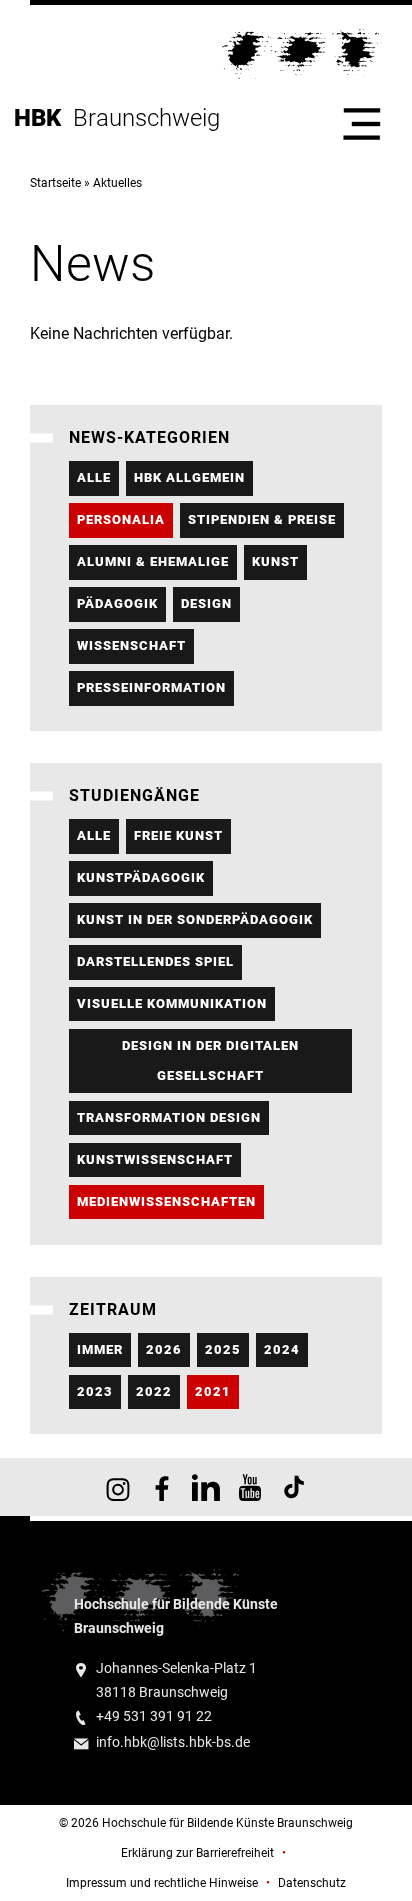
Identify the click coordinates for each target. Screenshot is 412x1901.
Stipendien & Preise (262, 519)
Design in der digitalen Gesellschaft (210, 1060)
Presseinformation (151, 687)
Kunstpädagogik (141, 877)
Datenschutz (312, 1883)
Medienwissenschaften (166, 1201)
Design (206, 603)
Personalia (121, 519)
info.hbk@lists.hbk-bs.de (173, 1742)
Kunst (275, 561)
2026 (164, 1349)
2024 (282, 1349)
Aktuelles (117, 183)
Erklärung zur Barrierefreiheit (197, 1853)
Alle (94, 477)
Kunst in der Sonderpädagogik (195, 919)
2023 (95, 1391)
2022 (154, 1391)
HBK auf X (206, 1487)
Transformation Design (169, 1117)
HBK (43, 118)
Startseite (55, 183)
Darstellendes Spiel (155, 961)
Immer (100, 1349)
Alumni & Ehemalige (153, 561)
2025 (223, 1349)
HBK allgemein (189, 477)
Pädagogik (117, 603)
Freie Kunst (178, 835)
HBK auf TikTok (294, 1487)
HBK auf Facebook (162, 1487)
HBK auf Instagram (118, 1487)
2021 (213, 1391)
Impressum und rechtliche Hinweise (162, 1883)
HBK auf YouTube (250, 1487)
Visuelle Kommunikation (172, 1003)
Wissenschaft (131, 645)
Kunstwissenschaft (155, 1159)
